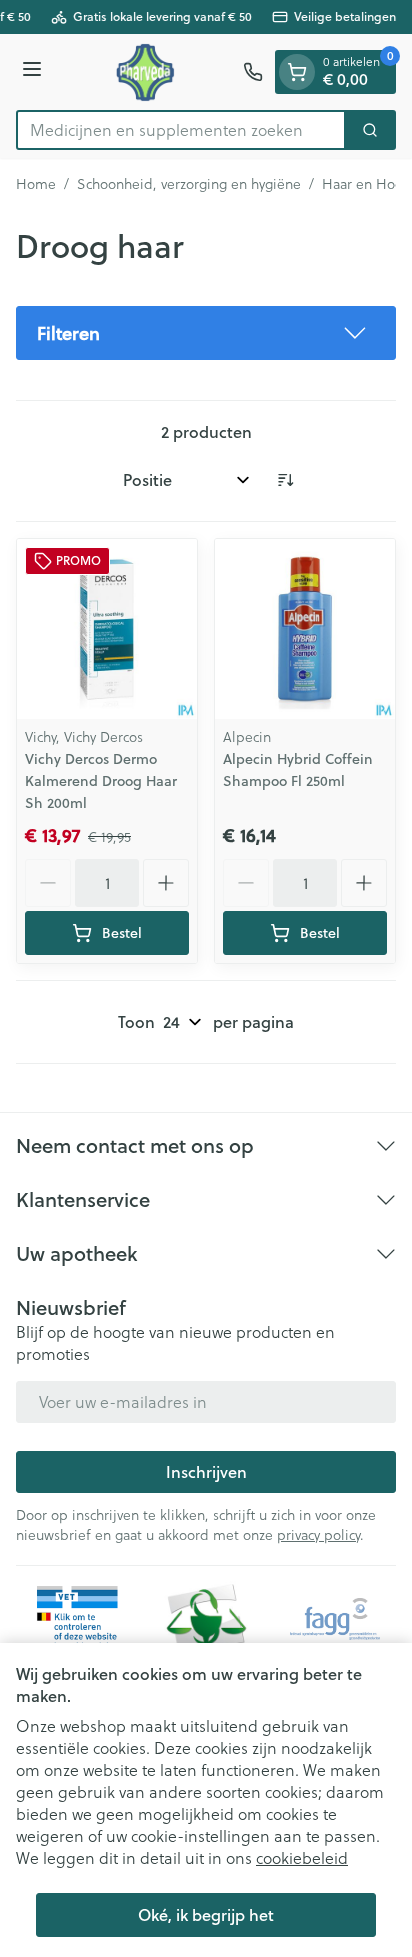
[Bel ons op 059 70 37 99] (253, 72)
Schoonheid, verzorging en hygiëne (189, 184)
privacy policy (318, 1534)
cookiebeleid (302, 1857)
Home (36, 184)
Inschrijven (206, 1471)
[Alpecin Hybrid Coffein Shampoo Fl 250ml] (305, 629)
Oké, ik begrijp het (206, 1914)
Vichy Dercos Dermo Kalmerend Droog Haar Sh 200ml (101, 781)
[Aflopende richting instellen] (285, 480)
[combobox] (181, 130)
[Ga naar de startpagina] (145, 72)
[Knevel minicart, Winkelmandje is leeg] (297, 72)
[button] (206, 333)
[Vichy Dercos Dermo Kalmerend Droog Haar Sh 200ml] (107, 629)
